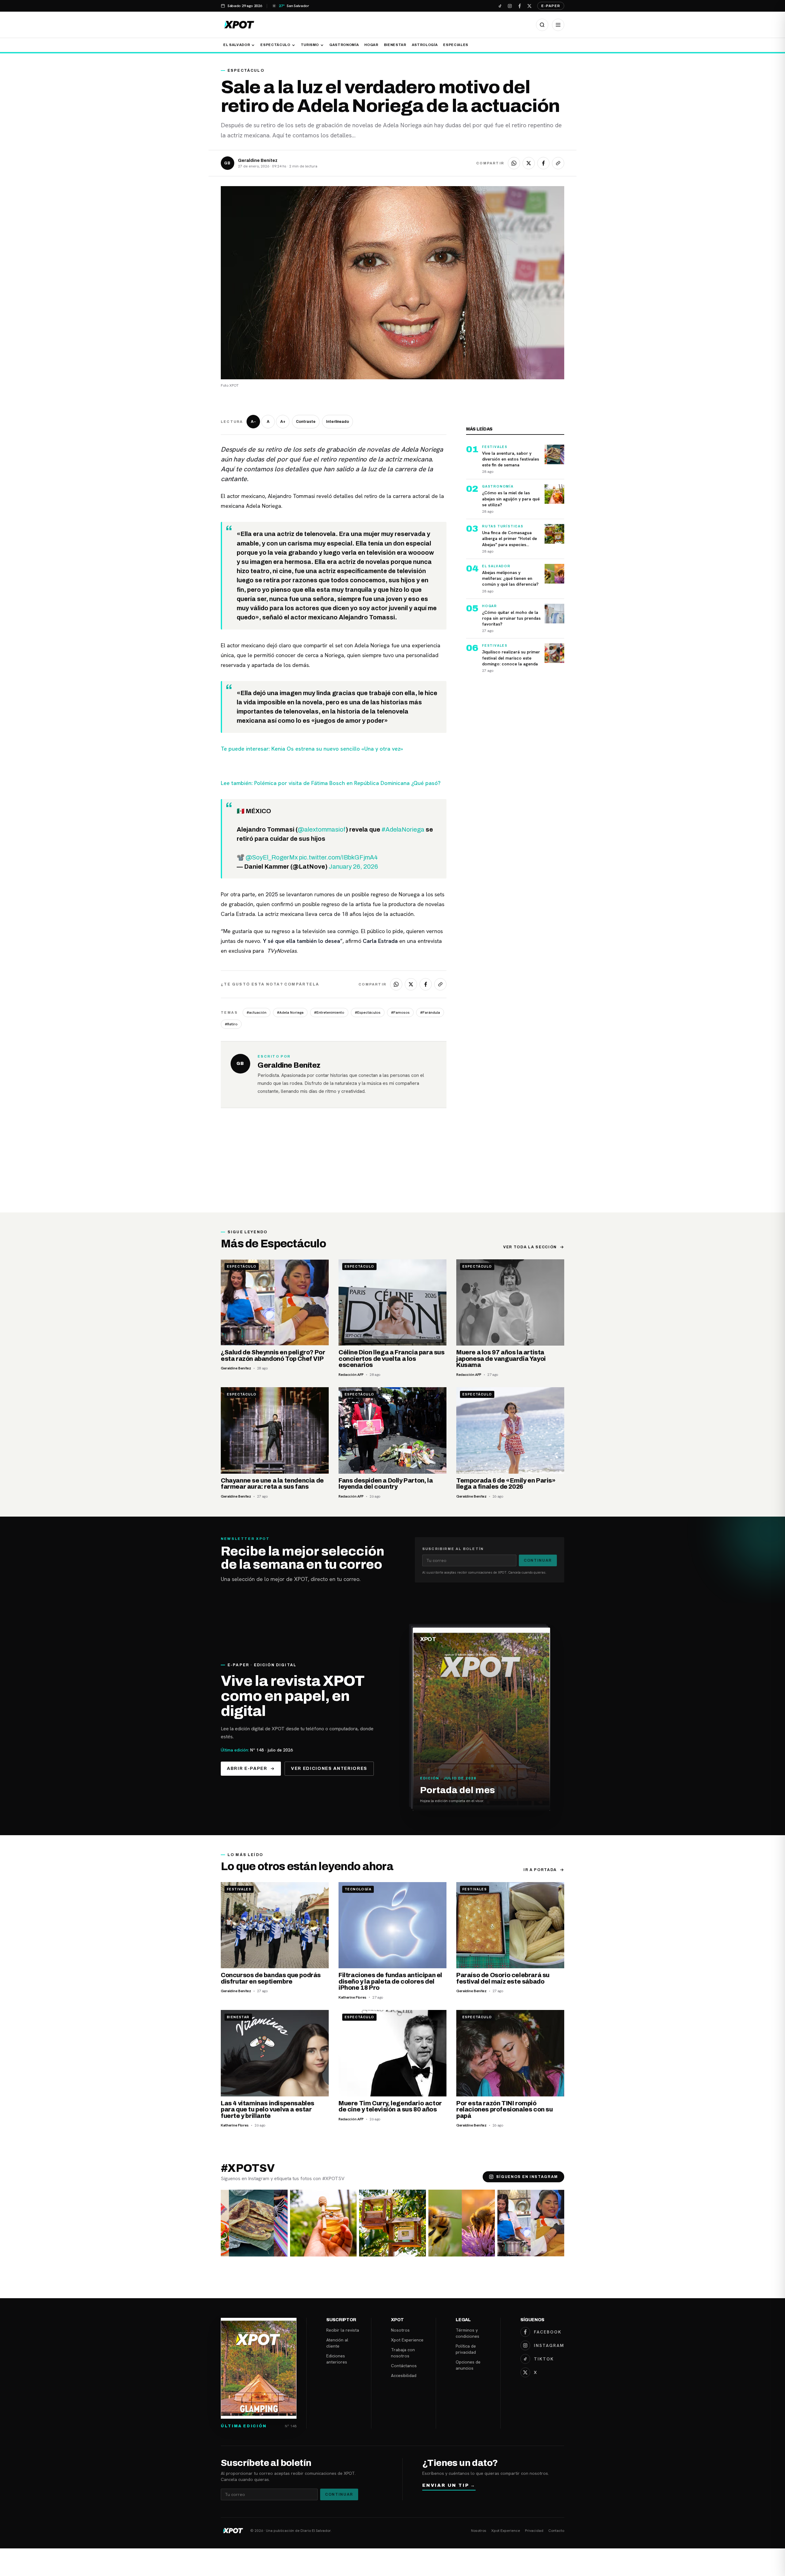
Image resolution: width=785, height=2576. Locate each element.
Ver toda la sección (530, 1247)
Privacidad (534, 2531)
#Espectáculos (368, 1012)
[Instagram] (510, 6)
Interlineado (337, 422)
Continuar (538, 1560)
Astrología (425, 45)
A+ (283, 422)
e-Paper (551, 6)
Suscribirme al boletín (453, 1549)
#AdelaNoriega (403, 829)
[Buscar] (542, 25)
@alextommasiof (322, 829)
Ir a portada (540, 1870)
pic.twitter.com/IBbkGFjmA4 (338, 857)
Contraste (306, 422)
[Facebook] (519, 6)
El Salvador (237, 45)
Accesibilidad (404, 2375)
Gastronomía (344, 45)
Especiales (456, 45)
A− (253, 422)
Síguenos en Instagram (527, 2177)
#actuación (257, 1012)
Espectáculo (275, 45)
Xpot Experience (407, 2340)
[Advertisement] (392, 1166)
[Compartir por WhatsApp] (514, 163)
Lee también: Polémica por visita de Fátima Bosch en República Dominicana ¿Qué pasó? (331, 783)
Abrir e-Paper (247, 1768)
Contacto (556, 2531)
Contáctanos (404, 2366)
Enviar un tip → (449, 2485)
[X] (529, 6)
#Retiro (231, 1024)
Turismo (310, 45)
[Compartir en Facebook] (543, 163)
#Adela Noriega (290, 1012)
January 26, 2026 (353, 867)
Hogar (371, 45)
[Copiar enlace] (558, 163)
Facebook (548, 2332)
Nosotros (400, 2330)
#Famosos (400, 1012)
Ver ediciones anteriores (329, 1768)
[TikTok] (500, 6)
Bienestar (395, 45)
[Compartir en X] (529, 163)
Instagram (549, 2345)
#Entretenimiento (329, 1012)
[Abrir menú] (558, 25)
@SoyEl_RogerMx (272, 857)
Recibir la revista (343, 2330)
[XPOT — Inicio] (239, 25)
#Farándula (430, 1012)
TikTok (544, 2359)
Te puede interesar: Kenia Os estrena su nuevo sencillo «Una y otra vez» (312, 749)
